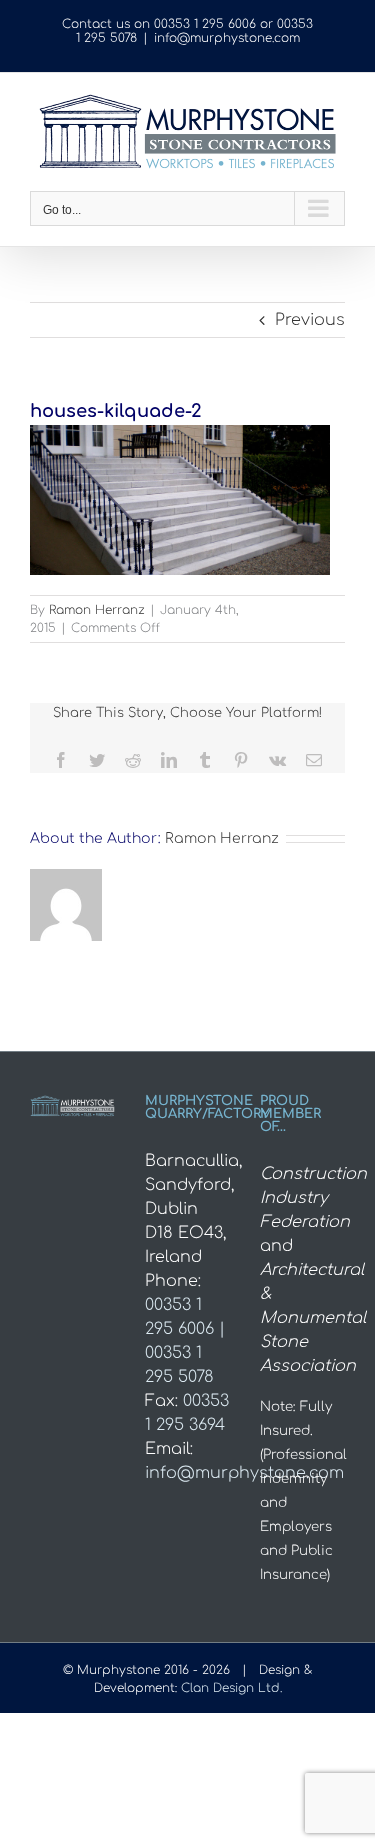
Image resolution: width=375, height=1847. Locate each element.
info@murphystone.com (227, 38)
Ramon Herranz (97, 610)
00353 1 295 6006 (205, 24)
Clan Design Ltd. (231, 1688)
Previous (310, 320)
